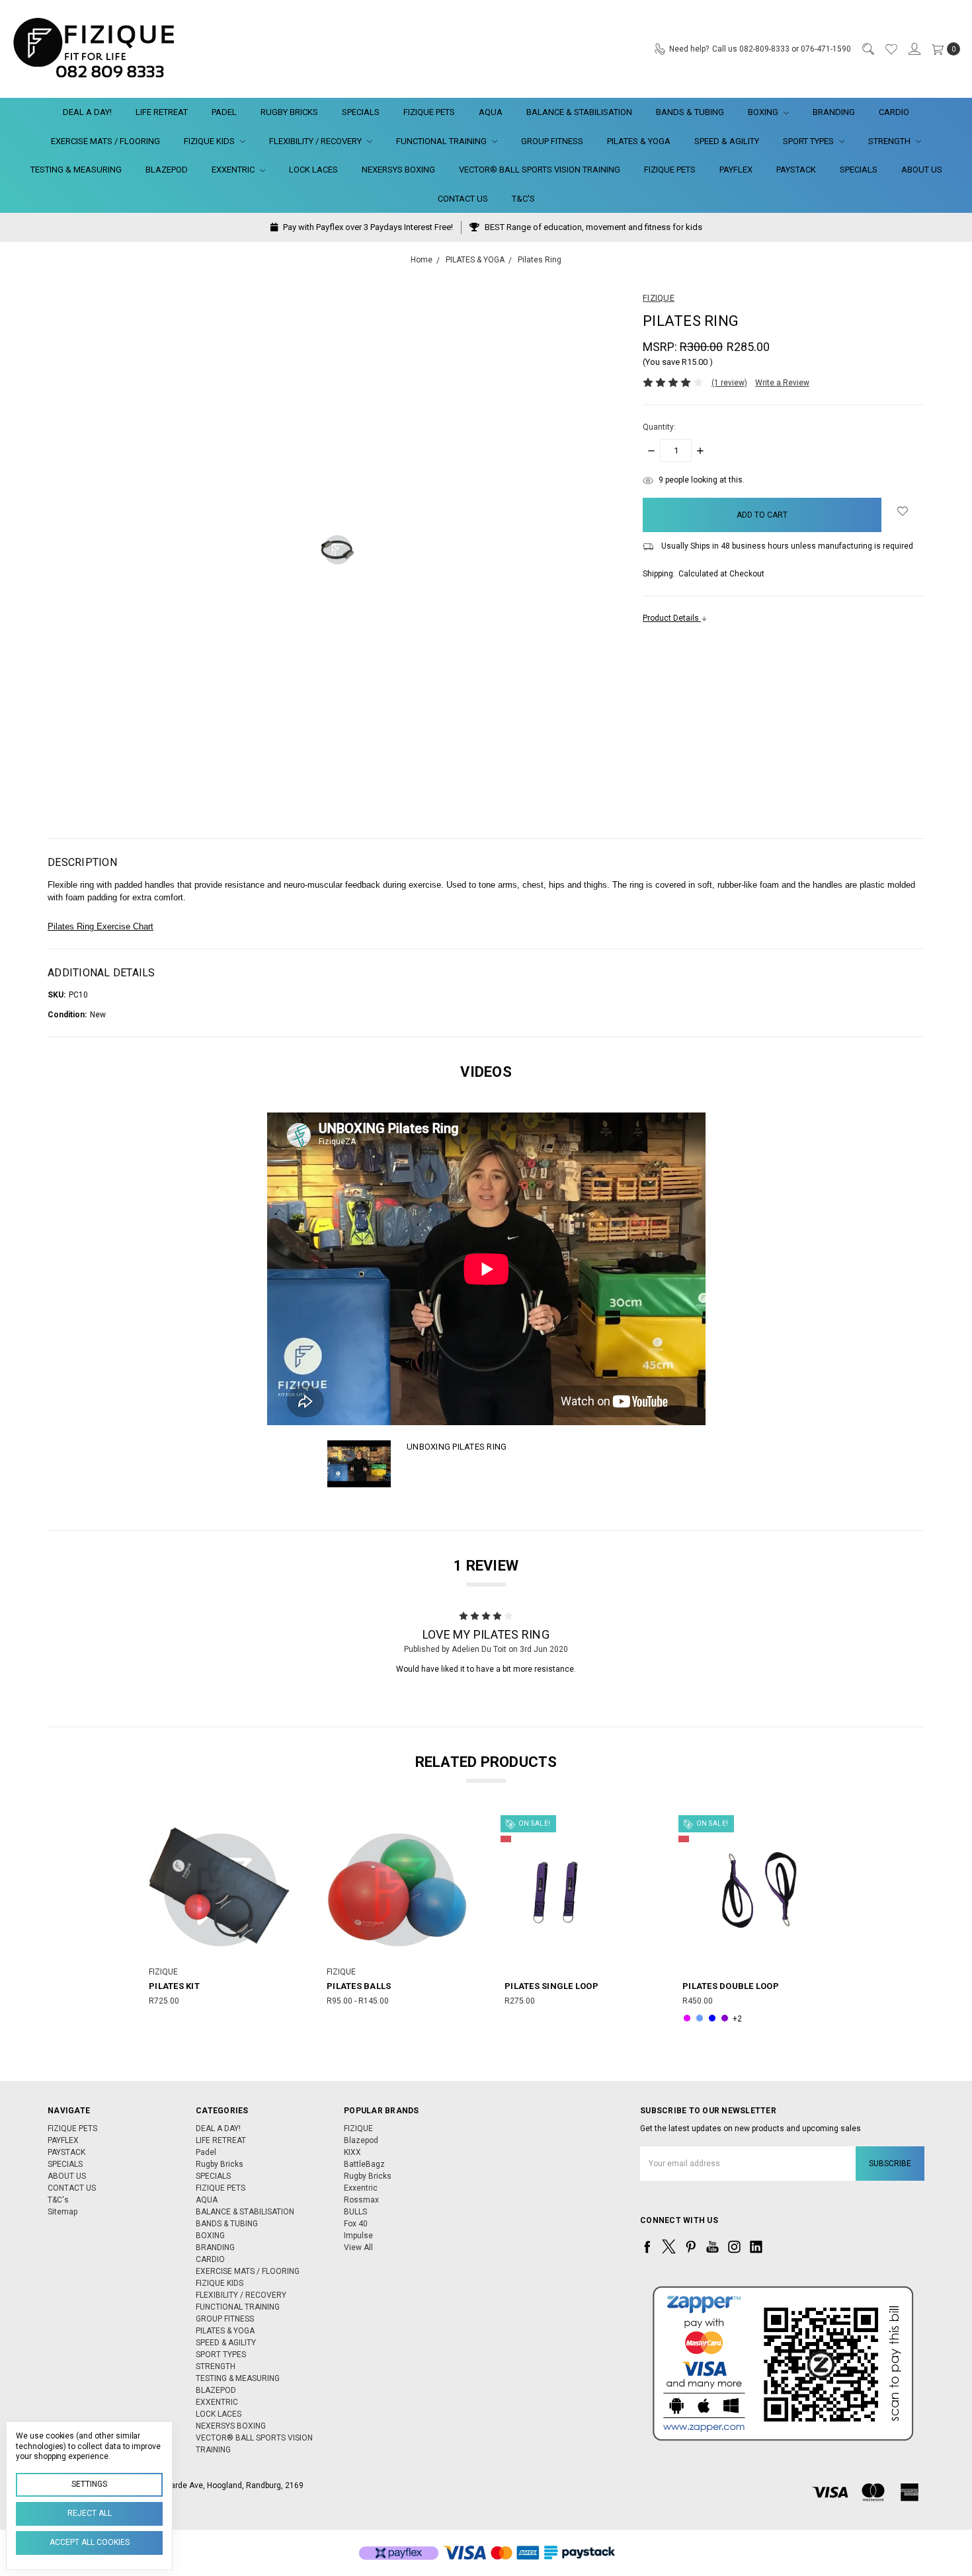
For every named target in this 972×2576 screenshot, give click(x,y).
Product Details (672, 618)
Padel (224, 112)
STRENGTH (890, 141)
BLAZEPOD (167, 170)
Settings (89, 2484)
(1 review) (729, 383)
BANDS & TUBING (690, 112)
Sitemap (62, 2212)
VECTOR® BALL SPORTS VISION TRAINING (540, 170)
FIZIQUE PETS (429, 112)
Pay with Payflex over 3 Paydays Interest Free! (367, 227)
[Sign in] (914, 49)
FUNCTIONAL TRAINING (442, 141)
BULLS (355, 2212)
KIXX (352, 2152)
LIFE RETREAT (162, 112)
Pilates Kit (174, 1986)
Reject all (90, 2513)
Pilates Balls (359, 1986)
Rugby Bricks (289, 112)
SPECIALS (361, 112)
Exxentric (361, 2188)
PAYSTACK (796, 170)
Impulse (358, 2236)
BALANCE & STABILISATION (579, 112)
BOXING (764, 112)
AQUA (491, 112)
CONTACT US (463, 199)
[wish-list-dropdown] (903, 511)
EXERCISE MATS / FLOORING (105, 141)
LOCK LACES (313, 170)
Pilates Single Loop (551, 1986)
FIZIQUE (358, 2128)
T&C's (523, 199)
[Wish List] (891, 49)
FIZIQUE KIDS (210, 141)
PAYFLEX (736, 170)
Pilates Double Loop (731, 1986)
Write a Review (782, 383)
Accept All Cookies (90, 2542)
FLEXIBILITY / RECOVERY (316, 141)
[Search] (868, 49)
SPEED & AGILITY (727, 141)
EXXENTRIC (234, 170)
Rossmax (361, 2200)
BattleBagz (364, 2164)
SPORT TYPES (809, 141)
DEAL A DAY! (87, 112)
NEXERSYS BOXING (398, 170)
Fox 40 (356, 2224)
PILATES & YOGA (639, 141)
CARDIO (894, 112)
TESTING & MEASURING (76, 170)
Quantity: (659, 427)
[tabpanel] (219, 1922)
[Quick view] (280, 1828)
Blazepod (361, 2140)
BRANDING (834, 112)
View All (358, 2247)
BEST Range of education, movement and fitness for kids (592, 227)
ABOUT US (922, 170)
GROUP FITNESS (552, 141)
